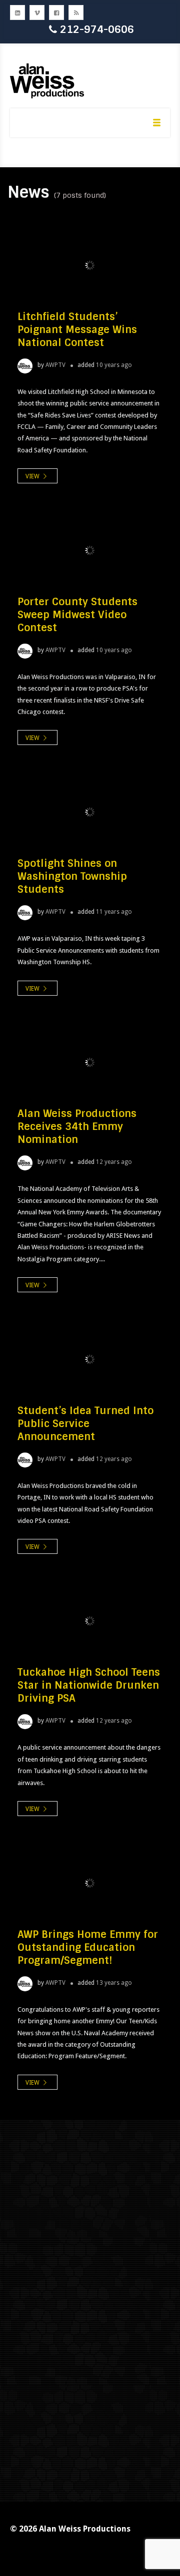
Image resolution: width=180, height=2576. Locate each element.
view (33, 476)
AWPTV (55, 365)
